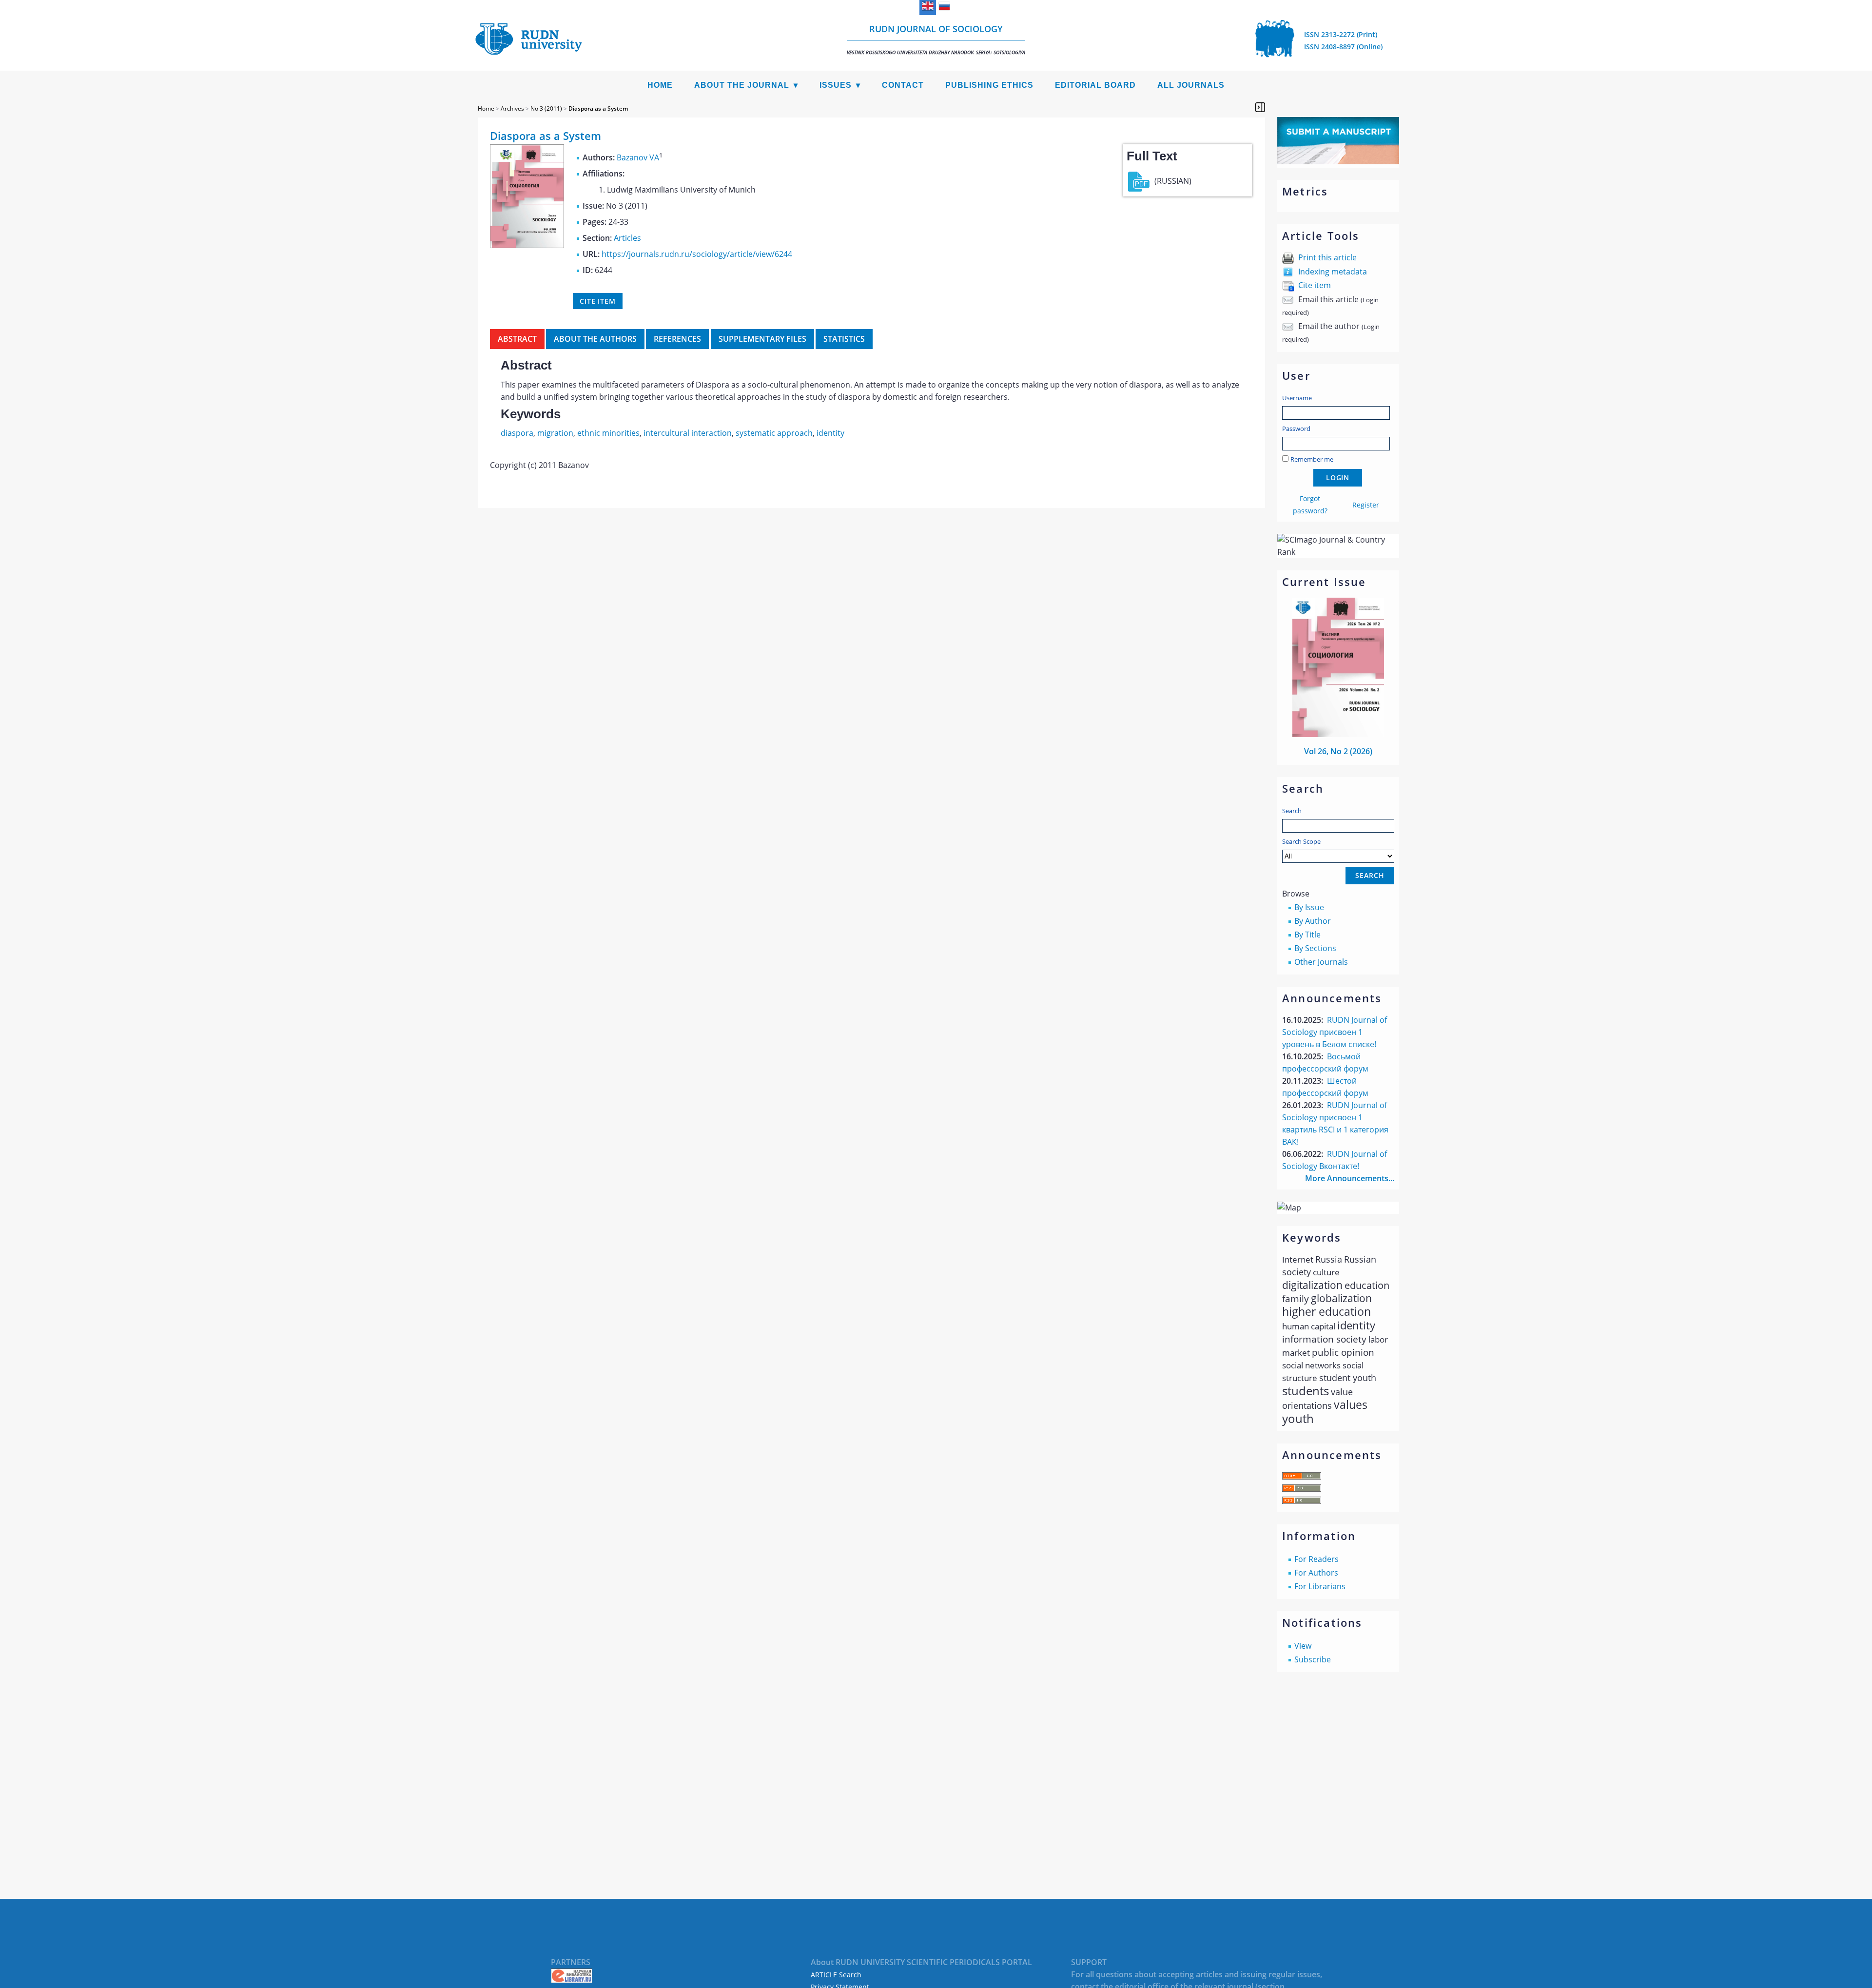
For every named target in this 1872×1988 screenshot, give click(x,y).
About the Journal (742, 85)
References (677, 339)
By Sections (1315, 948)
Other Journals (1321, 962)
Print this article (1327, 257)
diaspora (517, 433)
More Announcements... (1350, 1178)
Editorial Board (1095, 85)
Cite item (1315, 285)
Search (1292, 811)
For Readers (1316, 1559)
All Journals (1191, 85)
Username (1297, 398)
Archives (512, 108)
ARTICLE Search (836, 1975)
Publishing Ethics (989, 85)
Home (660, 85)
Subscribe (1313, 1659)
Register (1366, 505)
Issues (836, 85)
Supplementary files (762, 339)
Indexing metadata (1333, 272)
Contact (903, 85)
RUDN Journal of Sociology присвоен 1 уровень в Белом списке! (1335, 1032)
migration (555, 433)
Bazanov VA (638, 157)
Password (1296, 429)
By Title (1307, 935)
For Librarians (1320, 1586)
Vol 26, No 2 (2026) (1338, 751)
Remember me (1312, 459)
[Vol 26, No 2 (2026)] (1338, 734)
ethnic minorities (608, 433)
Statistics (844, 339)
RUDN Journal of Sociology (936, 39)
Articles (627, 238)
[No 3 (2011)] (527, 245)
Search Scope (1301, 841)
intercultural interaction (688, 433)
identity (830, 433)
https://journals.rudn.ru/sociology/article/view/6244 (697, 254)
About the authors (595, 339)
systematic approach (774, 433)
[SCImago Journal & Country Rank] (1338, 552)
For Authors (1316, 1573)
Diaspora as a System (598, 108)
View (1303, 1646)
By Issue (1309, 907)
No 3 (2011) (546, 108)
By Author (1313, 921)
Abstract (517, 339)
